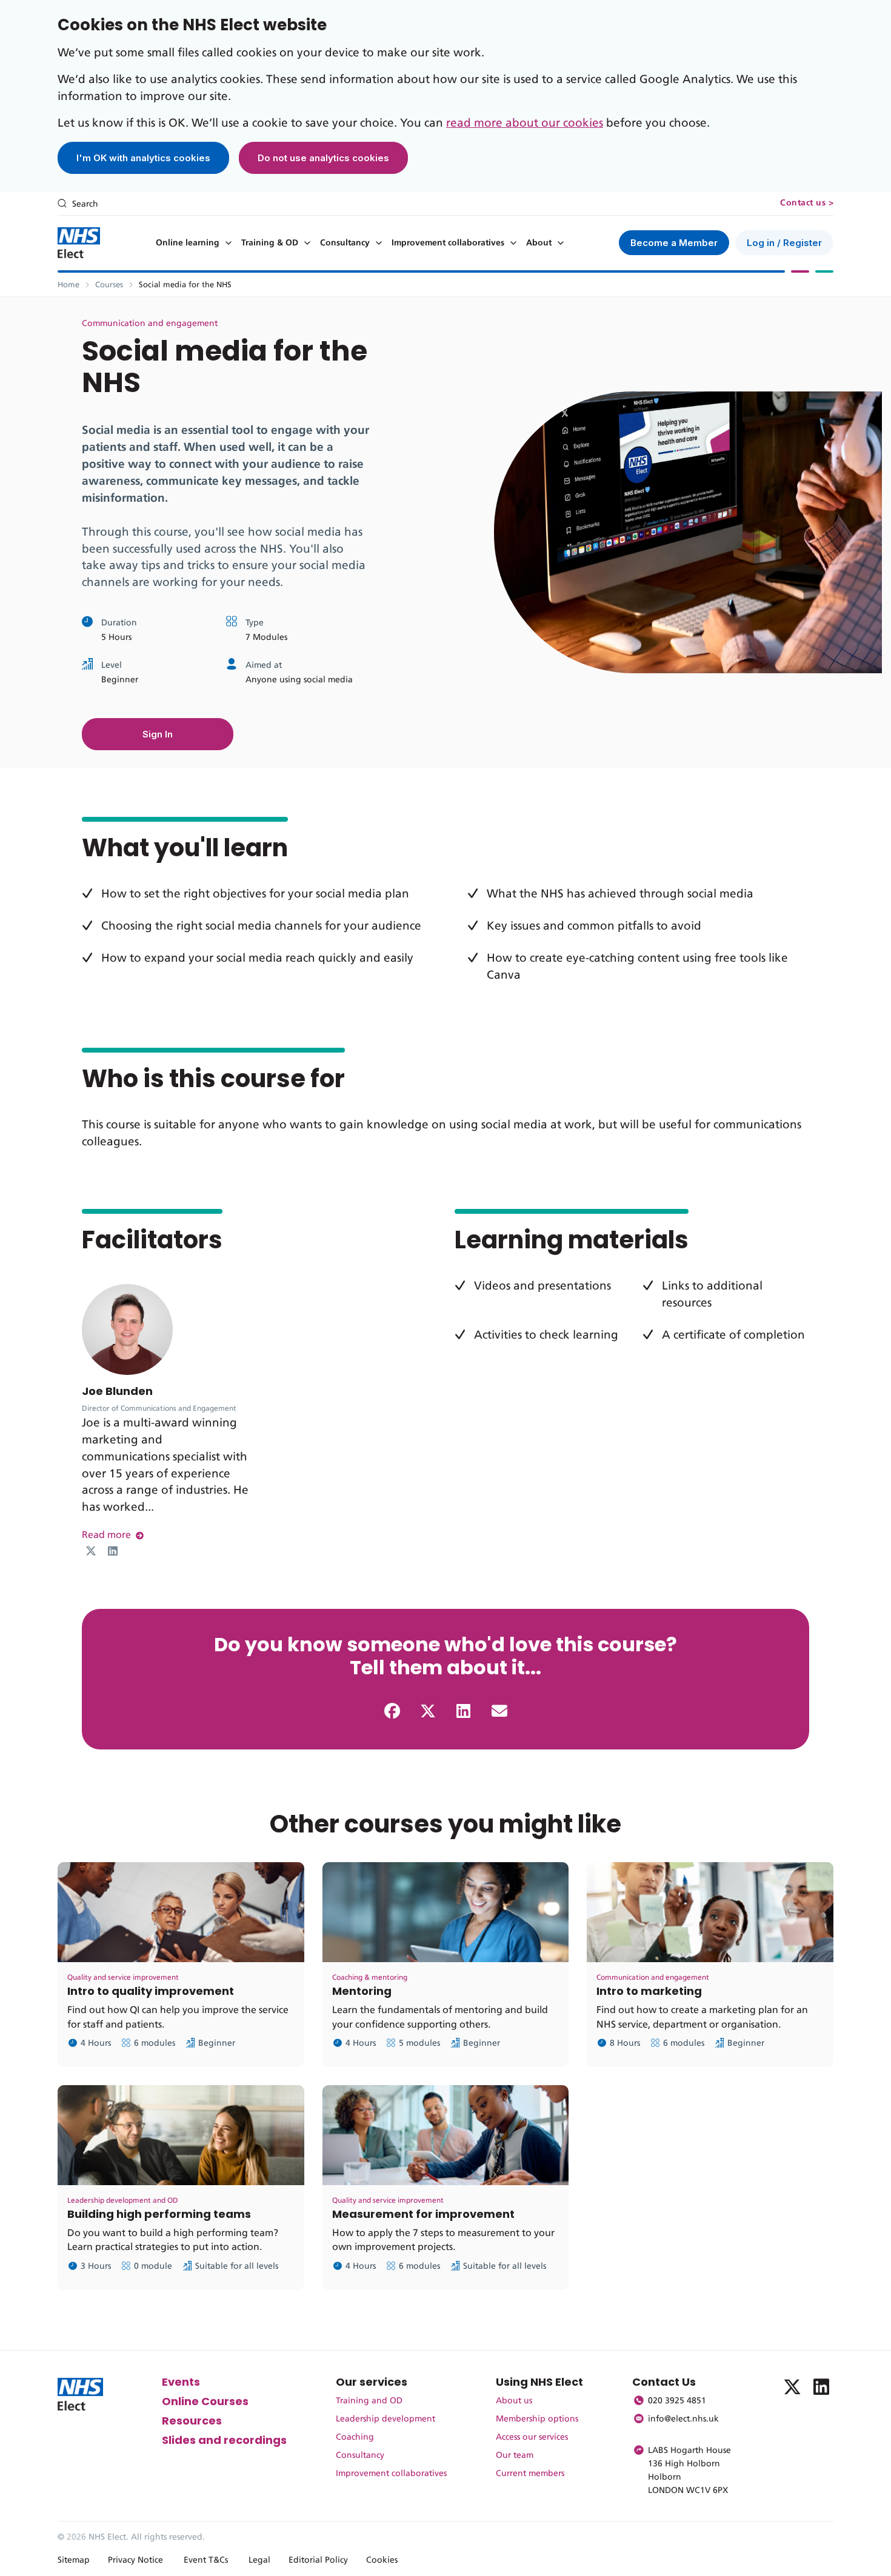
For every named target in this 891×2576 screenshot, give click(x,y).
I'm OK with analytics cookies (143, 158)
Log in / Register (784, 243)
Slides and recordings (224, 2440)
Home (68, 285)
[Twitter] (91, 1551)
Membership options (537, 2419)
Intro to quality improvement (151, 1991)
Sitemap (74, 2560)
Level (112, 665)
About (539, 243)
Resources (192, 2421)
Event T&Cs (206, 2560)
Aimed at (264, 665)
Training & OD (270, 243)
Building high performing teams (159, 2214)
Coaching (355, 2437)
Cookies (382, 2560)
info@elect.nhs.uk (683, 2419)
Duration (119, 623)
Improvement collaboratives (448, 243)
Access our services (532, 2437)
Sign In (158, 734)
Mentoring (362, 1991)
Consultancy (345, 243)
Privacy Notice (135, 2560)
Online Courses (205, 2401)
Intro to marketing (649, 1991)
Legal (259, 2560)
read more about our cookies (525, 123)
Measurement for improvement (423, 2214)
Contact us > (807, 203)
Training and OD (369, 2401)
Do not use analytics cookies (323, 158)
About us (514, 2401)
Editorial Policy (318, 2560)
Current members (530, 2474)
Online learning (188, 243)
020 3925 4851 (677, 2401)
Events (181, 2382)
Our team (515, 2455)
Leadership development (385, 2419)
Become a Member (674, 243)
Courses (109, 285)
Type (255, 623)
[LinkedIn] (113, 1551)
